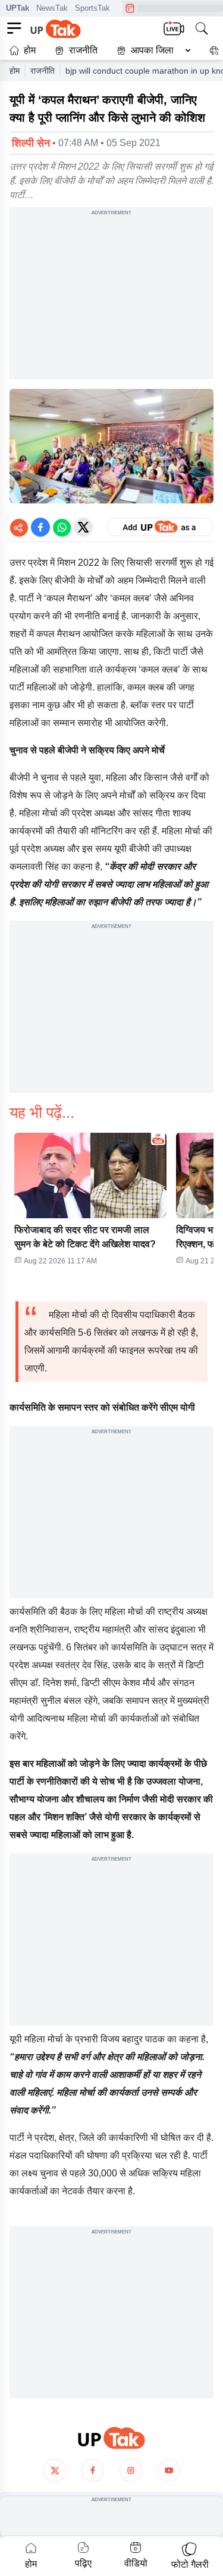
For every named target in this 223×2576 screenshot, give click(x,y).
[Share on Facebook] (40, 527)
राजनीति (83, 50)
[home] (111, 2438)
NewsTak (52, 8)
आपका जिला (152, 50)
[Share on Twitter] (83, 527)
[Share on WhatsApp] (62, 527)
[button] (151, 50)
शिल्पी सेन (31, 143)
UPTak (18, 8)
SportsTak (92, 8)
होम (30, 50)
